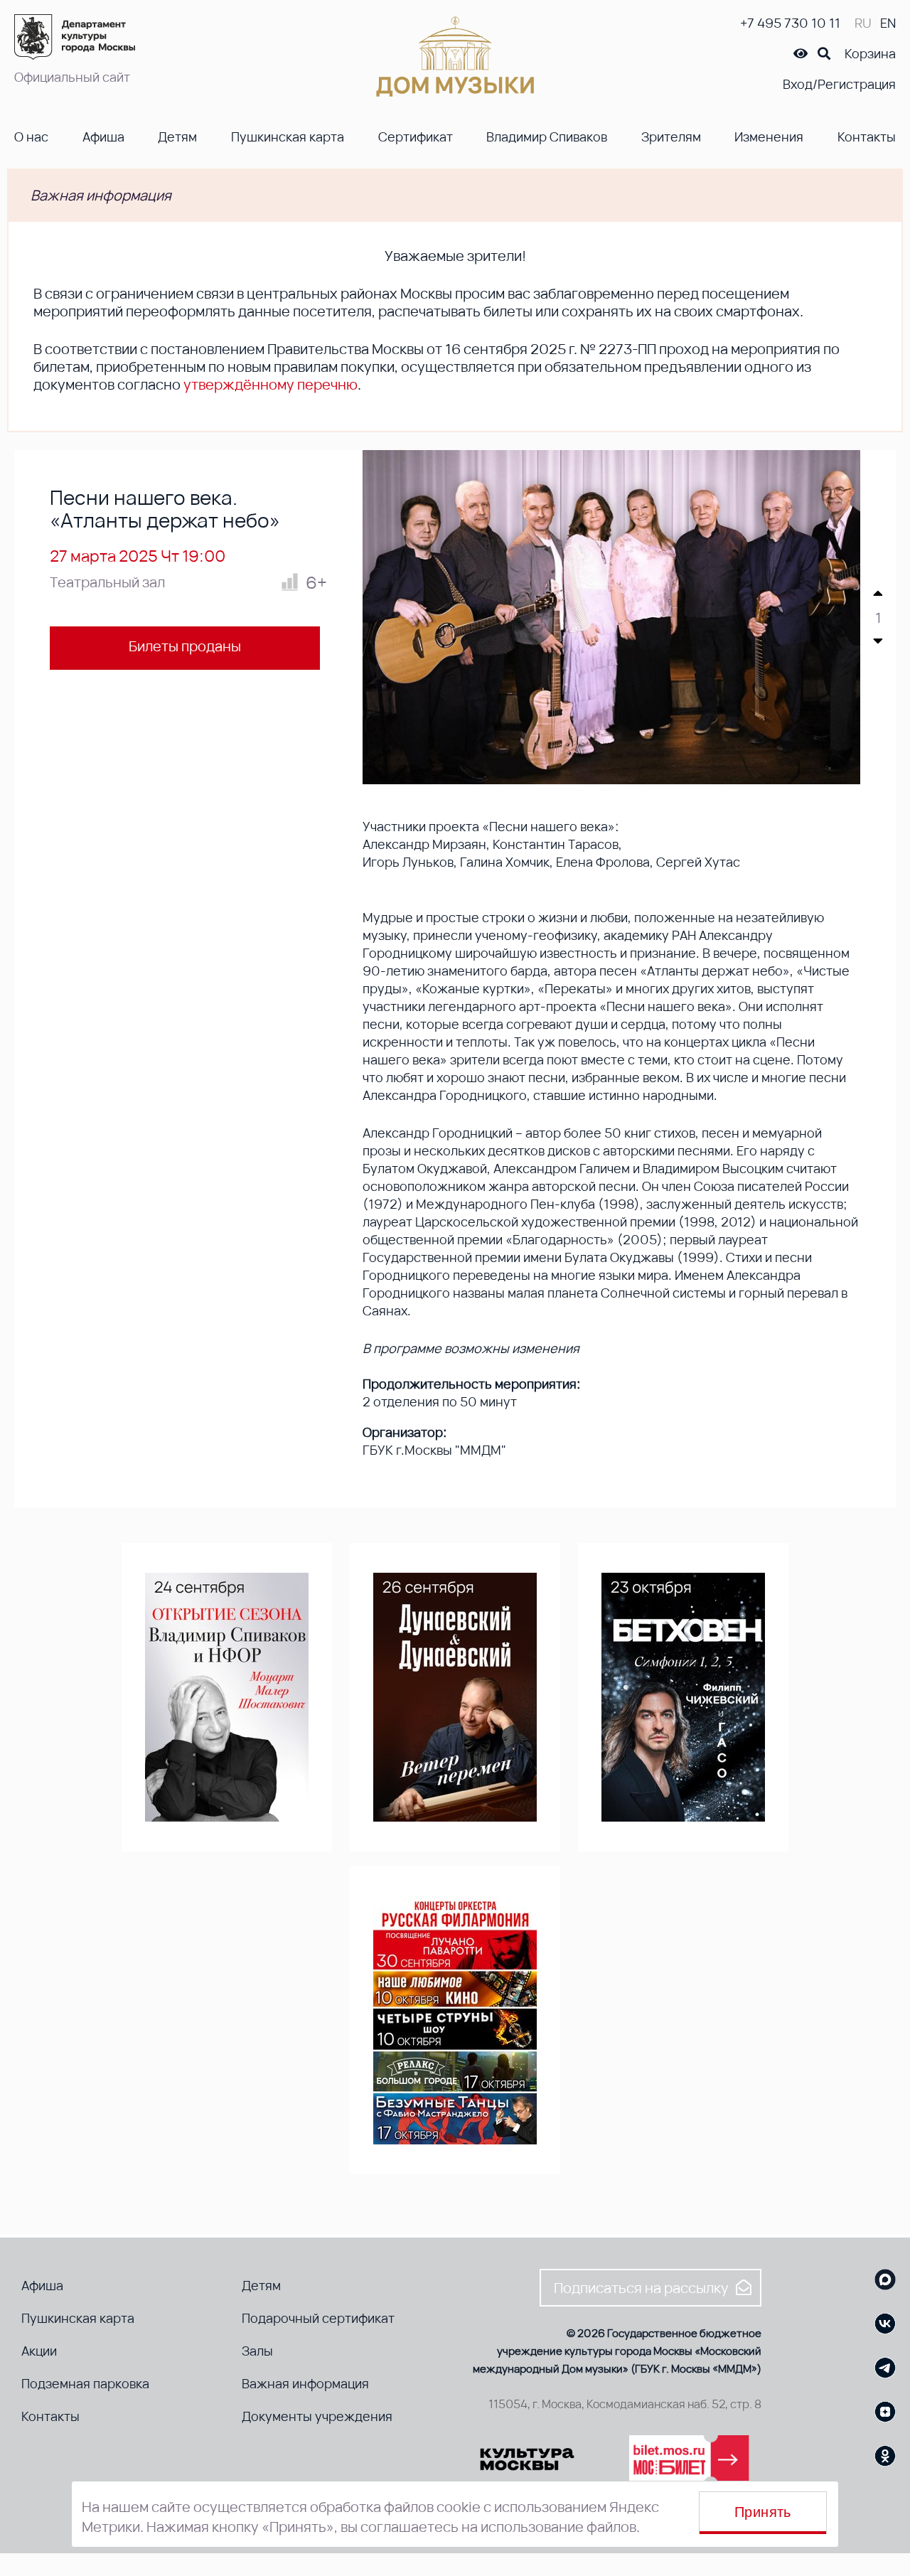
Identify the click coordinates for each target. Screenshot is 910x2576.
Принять (763, 2512)
